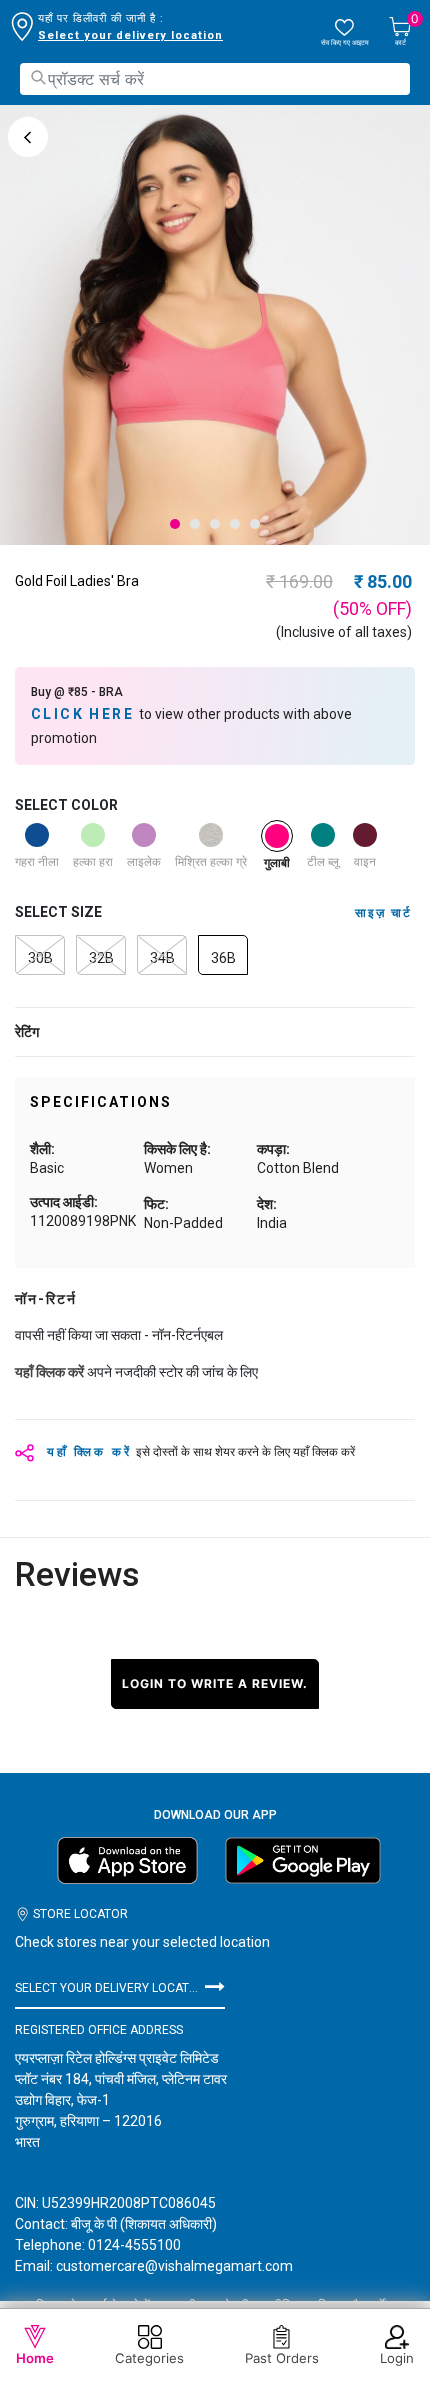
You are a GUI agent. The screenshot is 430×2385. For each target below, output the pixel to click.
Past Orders (282, 2358)
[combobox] (215, 79)
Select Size (58, 912)
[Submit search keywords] (38, 77)
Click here (85, 714)
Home (35, 2358)
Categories (149, 2358)
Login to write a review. (215, 1683)
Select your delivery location (130, 35)
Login (397, 2358)
